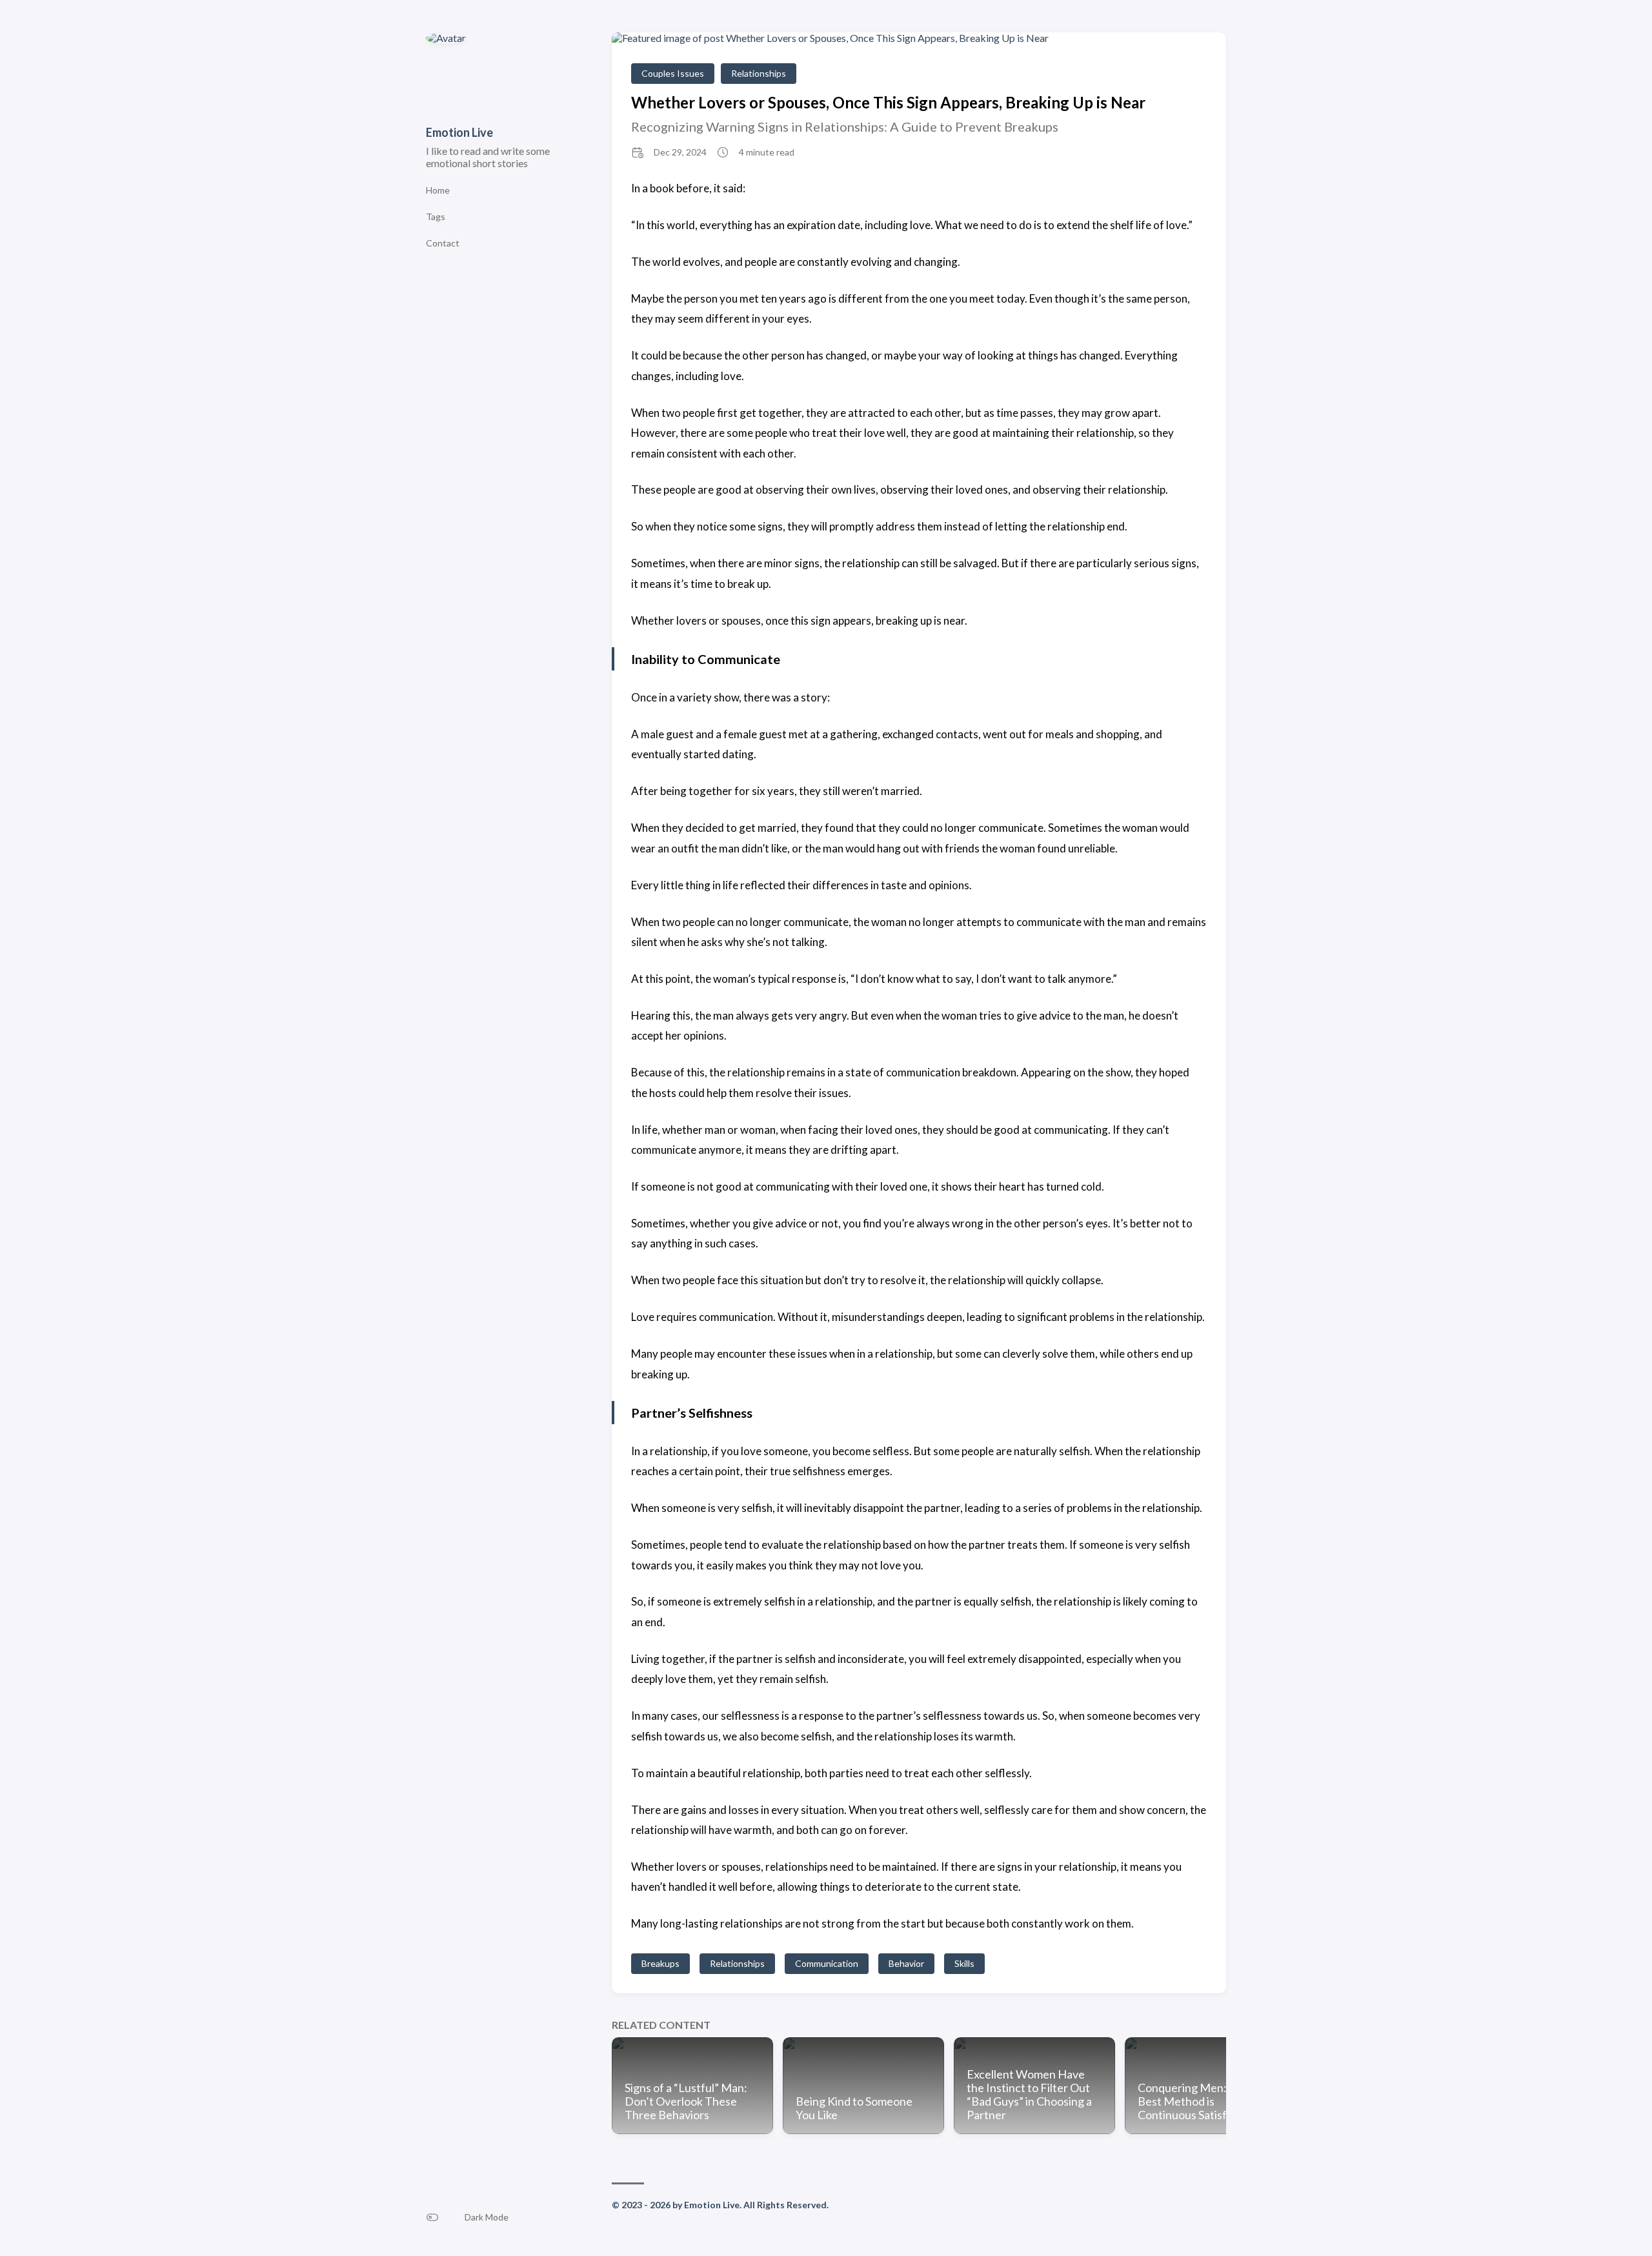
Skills (964, 1963)
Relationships (759, 73)
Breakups (660, 1963)
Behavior (906, 1963)
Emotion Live (459, 132)
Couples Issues (673, 73)
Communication (827, 1963)
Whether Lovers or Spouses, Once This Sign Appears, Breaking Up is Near (888, 102)
